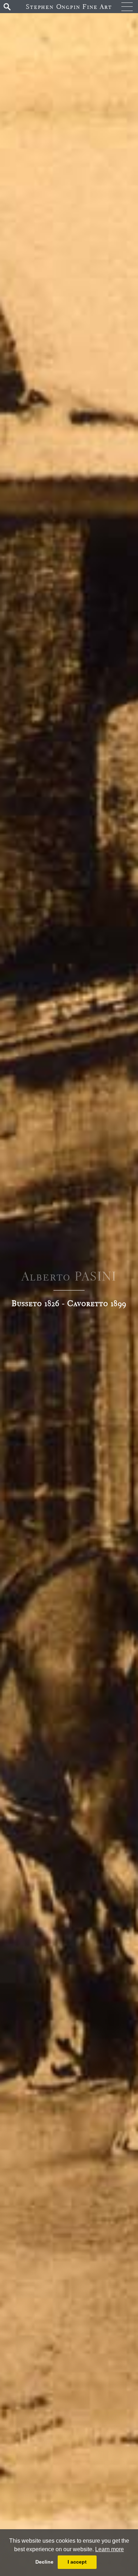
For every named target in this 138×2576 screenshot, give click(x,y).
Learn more (110, 2549)
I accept (77, 2562)
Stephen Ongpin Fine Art (69, 7)
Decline (44, 2562)
